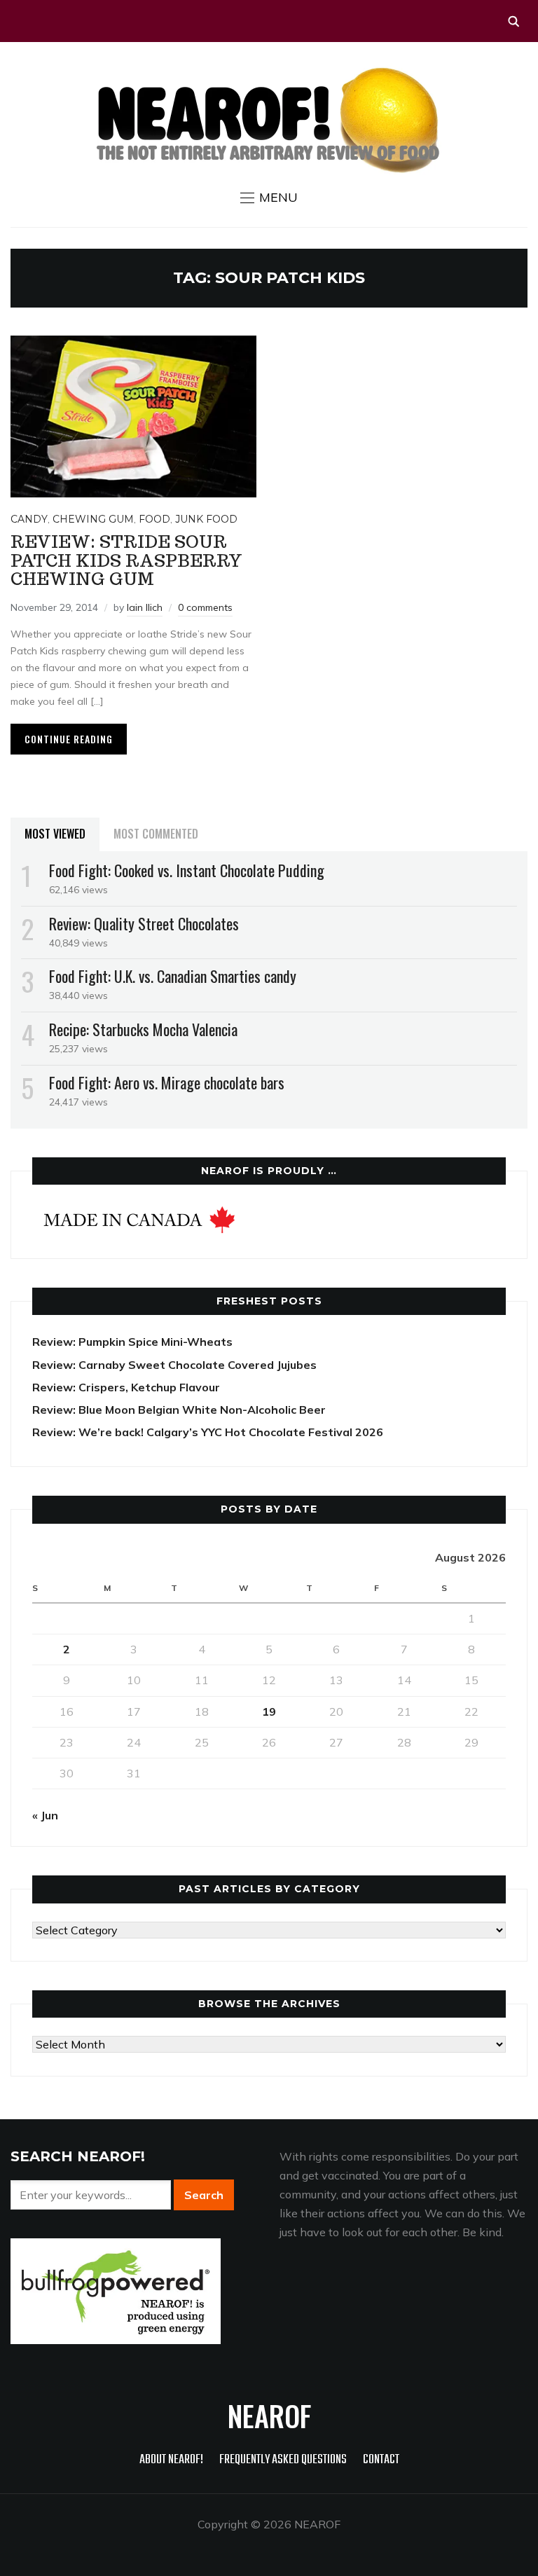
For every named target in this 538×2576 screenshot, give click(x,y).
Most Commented (156, 834)
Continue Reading (69, 739)
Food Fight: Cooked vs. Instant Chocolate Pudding (187, 870)
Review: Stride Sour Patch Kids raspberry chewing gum (126, 560)
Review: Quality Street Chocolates (144, 923)
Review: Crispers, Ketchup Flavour (126, 1387)
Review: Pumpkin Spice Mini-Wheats (132, 1342)
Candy (29, 519)
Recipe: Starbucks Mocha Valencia (143, 1029)
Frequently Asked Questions (283, 2460)
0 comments (205, 607)
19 (269, 1711)
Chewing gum (93, 519)
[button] (269, 198)
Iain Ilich (145, 607)
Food (154, 519)
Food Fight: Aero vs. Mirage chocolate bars (167, 1082)
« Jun (45, 1815)
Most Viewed (55, 834)
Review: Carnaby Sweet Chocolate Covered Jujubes (174, 1365)
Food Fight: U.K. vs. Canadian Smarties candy (173, 976)
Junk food (206, 519)
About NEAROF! (171, 2460)
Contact (381, 2460)
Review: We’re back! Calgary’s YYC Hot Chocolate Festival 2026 (208, 1432)
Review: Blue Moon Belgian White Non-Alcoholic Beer (179, 1410)
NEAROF (269, 2416)
